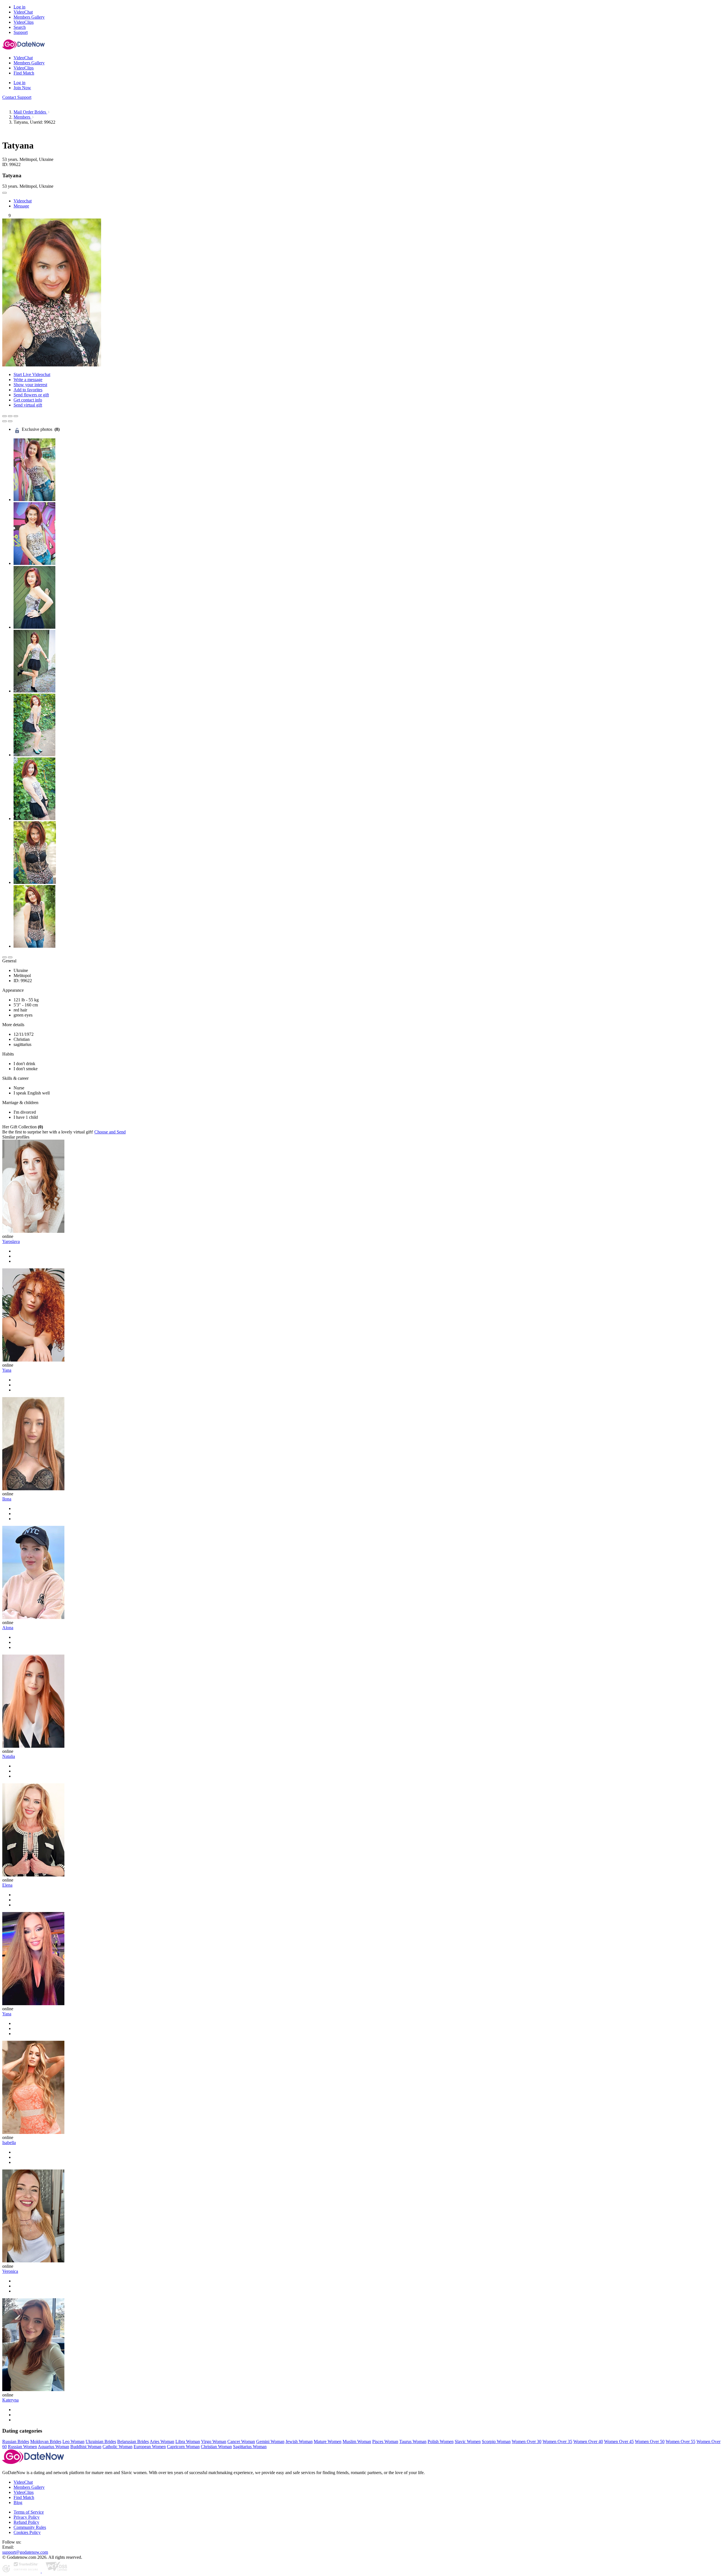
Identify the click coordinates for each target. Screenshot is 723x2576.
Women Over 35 (557, 2441)
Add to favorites (28, 390)
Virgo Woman (214, 2441)
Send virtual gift (28, 405)
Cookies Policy (27, 2532)
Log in (19, 7)
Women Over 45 (619, 2441)
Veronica (10, 2271)
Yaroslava (11, 1241)
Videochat (23, 201)
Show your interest (30, 385)
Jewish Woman (299, 2441)
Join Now (22, 88)
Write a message (28, 380)
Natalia (9, 1756)
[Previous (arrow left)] (5, 421)
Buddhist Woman (86, 2447)
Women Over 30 (527, 2441)
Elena (7, 1885)
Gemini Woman (270, 2441)
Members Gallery (29, 2487)
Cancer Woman (241, 2441)
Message (21, 206)
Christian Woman (216, 2447)
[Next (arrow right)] (10, 421)
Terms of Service (29, 2512)
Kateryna (10, 2400)
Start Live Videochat (32, 374)
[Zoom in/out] (16, 416)
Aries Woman (162, 2441)
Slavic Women (468, 2441)
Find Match (24, 2497)
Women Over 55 (680, 2441)
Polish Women (441, 2441)
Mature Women (328, 2441)
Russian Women (22, 2447)
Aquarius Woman (54, 2447)
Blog (18, 2502)
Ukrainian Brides (101, 2441)
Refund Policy (26, 2522)
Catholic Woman (117, 2447)
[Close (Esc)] (5, 416)
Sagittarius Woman (250, 2447)
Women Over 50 (650, 2441)
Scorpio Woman (496, 2441)
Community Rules (30, 2527)
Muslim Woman (357, 2441)
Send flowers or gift (31, 395)
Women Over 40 (588, 2441)
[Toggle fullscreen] (10, 416)
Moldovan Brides (46, 2441)
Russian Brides (16, 2441)
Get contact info (28, 400)
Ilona (7, 1499)
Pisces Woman (385, 2441)
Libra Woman (188, 2441)
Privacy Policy (27, 2517)
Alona (8, 1628)
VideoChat (23, 2482)
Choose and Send (110, 1132)
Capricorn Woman (183, 2447)
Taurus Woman (413, 2441)
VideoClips (24, 2492)
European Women (150, 2447)
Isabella (9, 2143)
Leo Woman (73, 2441)
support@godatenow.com (25, 2552)
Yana (7, 1370)
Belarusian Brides (133, 2441)
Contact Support (17, 97)
